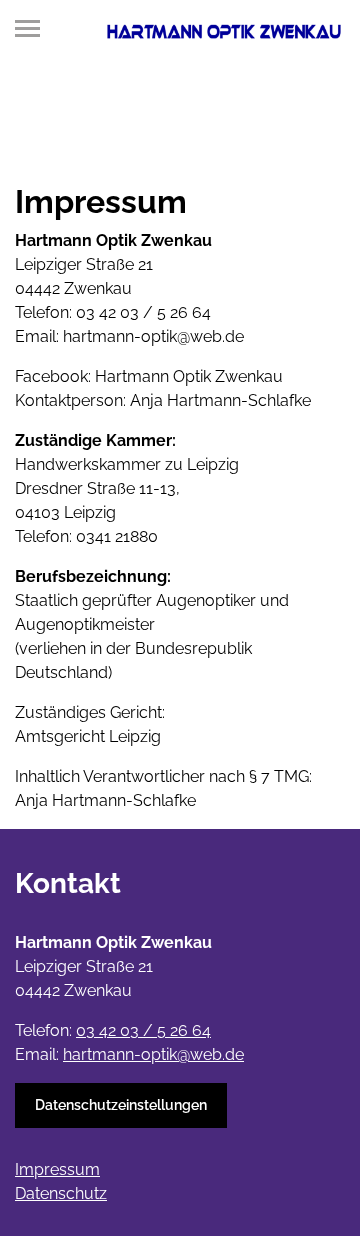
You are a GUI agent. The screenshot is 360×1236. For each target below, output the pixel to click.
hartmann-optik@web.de (153, 336)
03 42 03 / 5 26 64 (143, 312)
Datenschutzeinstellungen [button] (121, 1105)
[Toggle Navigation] (33, 28)
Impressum (57, 1169)
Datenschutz (61, 1193)
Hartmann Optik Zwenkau (189, 376)
